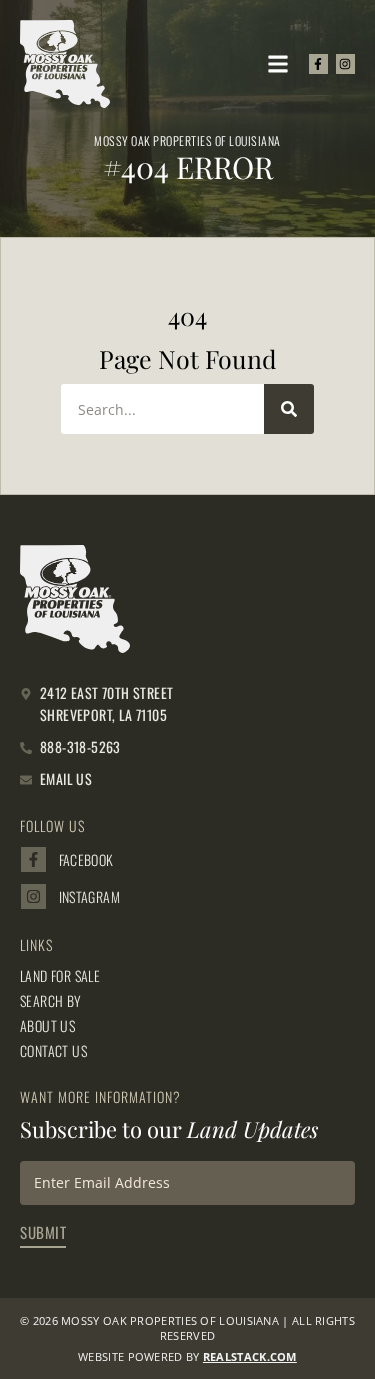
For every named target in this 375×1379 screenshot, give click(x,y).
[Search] (289, 409)
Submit (43, 1232)
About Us (47, 1026)
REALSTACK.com (250, 1356)
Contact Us (53, 1051)
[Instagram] (345, 63)
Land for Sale (60, 976)
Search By (51, 1001)
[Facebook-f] (318, 63)
